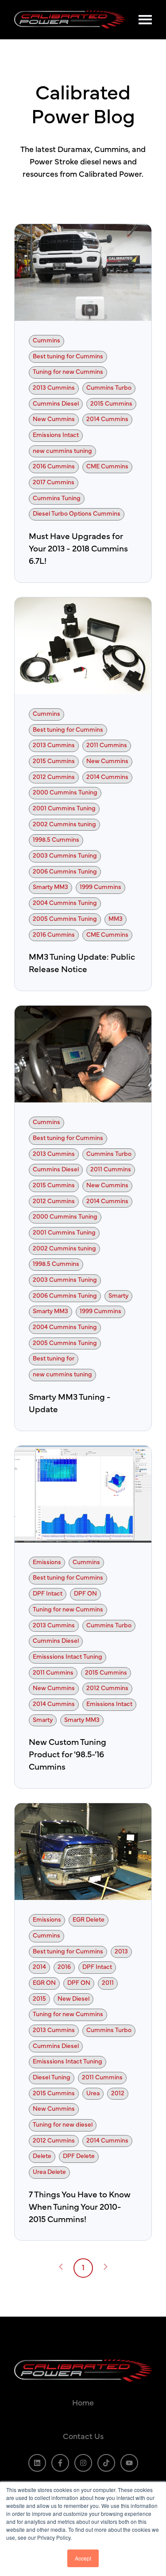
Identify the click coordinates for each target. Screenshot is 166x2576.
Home (83, 2403)
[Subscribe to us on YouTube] (129, 2463)
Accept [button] (83, 2558)
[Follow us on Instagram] (83, 2463)
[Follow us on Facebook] (60, 2463)
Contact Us (83, 2437)
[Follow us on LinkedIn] (37, 2463)
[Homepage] (71, 20)
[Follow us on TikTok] (106, 2463)
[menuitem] (83, 2404)
